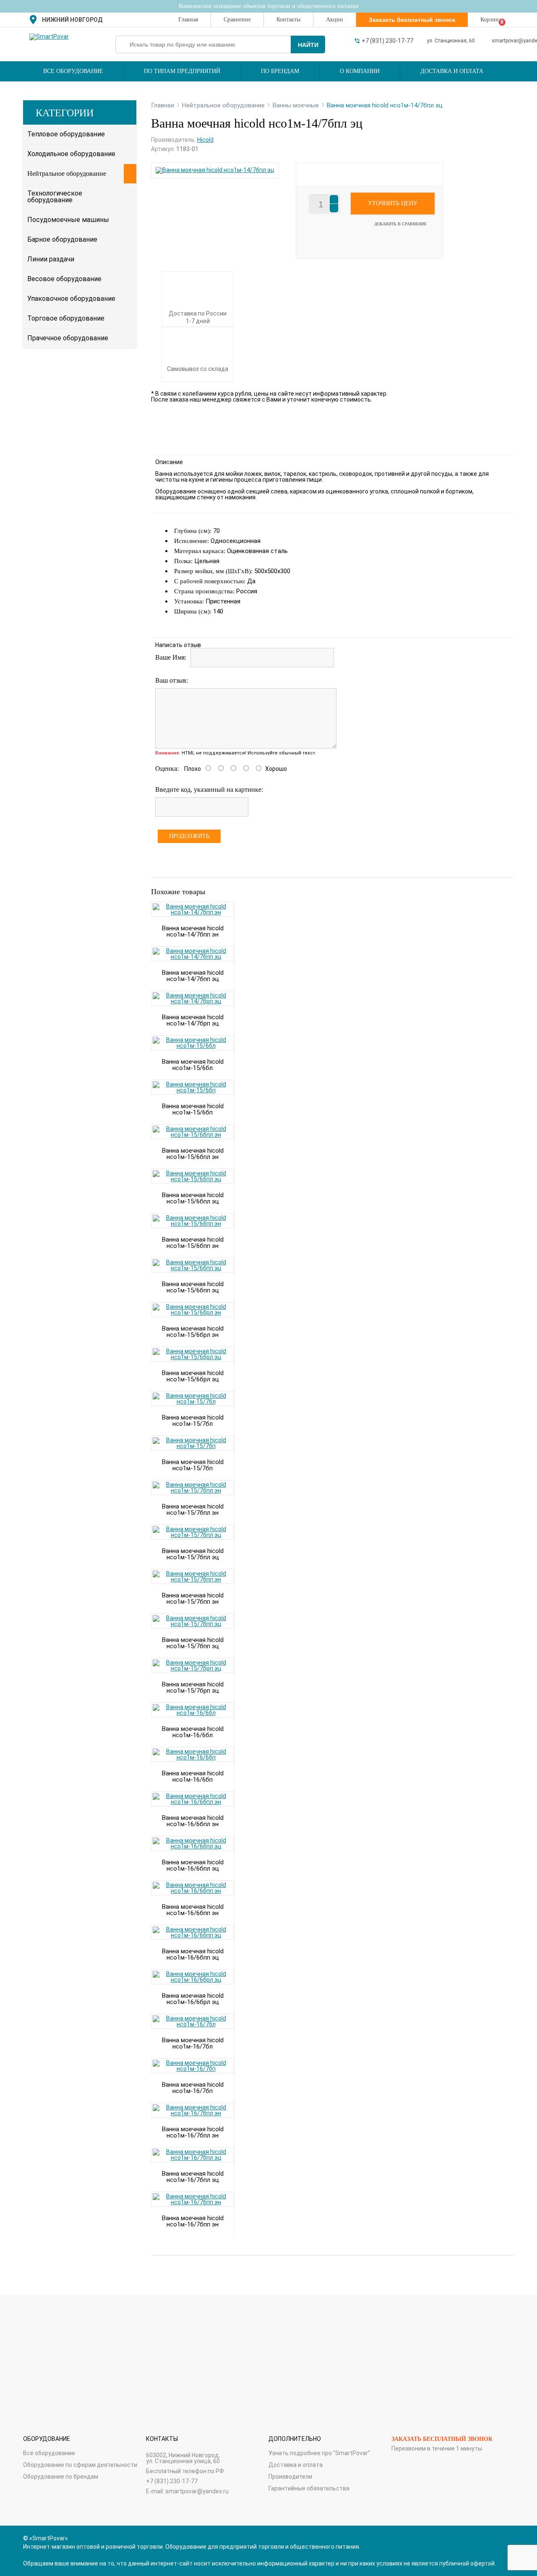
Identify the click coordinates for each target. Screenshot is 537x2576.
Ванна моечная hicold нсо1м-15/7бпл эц (193, 1554)
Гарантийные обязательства (309, 2488)
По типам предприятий (182, 71)
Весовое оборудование (64, 279)
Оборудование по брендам (61, 2477)
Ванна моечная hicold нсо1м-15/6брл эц (193, 1376)
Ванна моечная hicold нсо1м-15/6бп (193, 1109)
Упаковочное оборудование (71, 299)
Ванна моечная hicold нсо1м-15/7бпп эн (193, 1599)
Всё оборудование (49, 2453)
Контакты (288, 20)
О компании (360, 71)
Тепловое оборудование (66, 134)
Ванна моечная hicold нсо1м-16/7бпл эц (193, 2177)
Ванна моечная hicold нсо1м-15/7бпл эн (193, 1510)
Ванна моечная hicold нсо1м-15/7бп (193, 1465)
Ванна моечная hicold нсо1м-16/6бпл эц (193, 1865)
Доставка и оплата (452, 71)
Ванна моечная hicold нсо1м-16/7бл (193, 2043)
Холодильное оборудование (71, 154)
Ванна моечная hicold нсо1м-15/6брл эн (193, 1332)
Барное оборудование (62, 239)
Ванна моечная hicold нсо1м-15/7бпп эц (193, 1643)
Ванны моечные (296, 105)
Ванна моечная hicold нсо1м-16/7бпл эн (193, 2132)
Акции (335, 20)
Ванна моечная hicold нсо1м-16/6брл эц (193, 1999)
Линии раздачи (51, 259)
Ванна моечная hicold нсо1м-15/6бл (193, 1065)
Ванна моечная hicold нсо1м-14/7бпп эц (193, 976)
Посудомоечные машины (68, 220)
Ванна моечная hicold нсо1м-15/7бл (193, 1421)
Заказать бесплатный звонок (442, 2439)
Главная (188, 20)
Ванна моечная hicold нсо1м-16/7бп (193, 2088)
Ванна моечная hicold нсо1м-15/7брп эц (193, 1687)
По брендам (280, 71)
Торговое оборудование (66, 318)
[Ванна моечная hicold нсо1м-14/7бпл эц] (215, 170)
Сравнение (237, 20)
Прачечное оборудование (68, 338)
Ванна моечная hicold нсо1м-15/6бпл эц (193, 1198)
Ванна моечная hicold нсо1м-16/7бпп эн (193, 2221)
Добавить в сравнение (400, 224)
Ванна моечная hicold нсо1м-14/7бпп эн (193, 931)
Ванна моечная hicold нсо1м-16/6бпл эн (193, 1821)
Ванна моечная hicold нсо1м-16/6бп (193, 1776)
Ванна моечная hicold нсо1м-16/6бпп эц (193, 1954)
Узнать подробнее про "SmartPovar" (319, 2453)
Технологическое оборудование (55, 197)
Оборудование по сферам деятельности (80, 2465)
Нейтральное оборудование (67, 174)
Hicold (205, 140)
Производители (290, 2477)
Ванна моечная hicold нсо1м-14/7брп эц (193, 1020)
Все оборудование (73, 71)
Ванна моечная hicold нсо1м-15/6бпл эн (193, 1154)
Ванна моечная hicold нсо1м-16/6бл (193, 1732)
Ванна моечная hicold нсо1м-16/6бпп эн (193, 1910)
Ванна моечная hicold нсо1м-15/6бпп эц (193, 1287)
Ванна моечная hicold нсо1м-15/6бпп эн (193, 1243)
